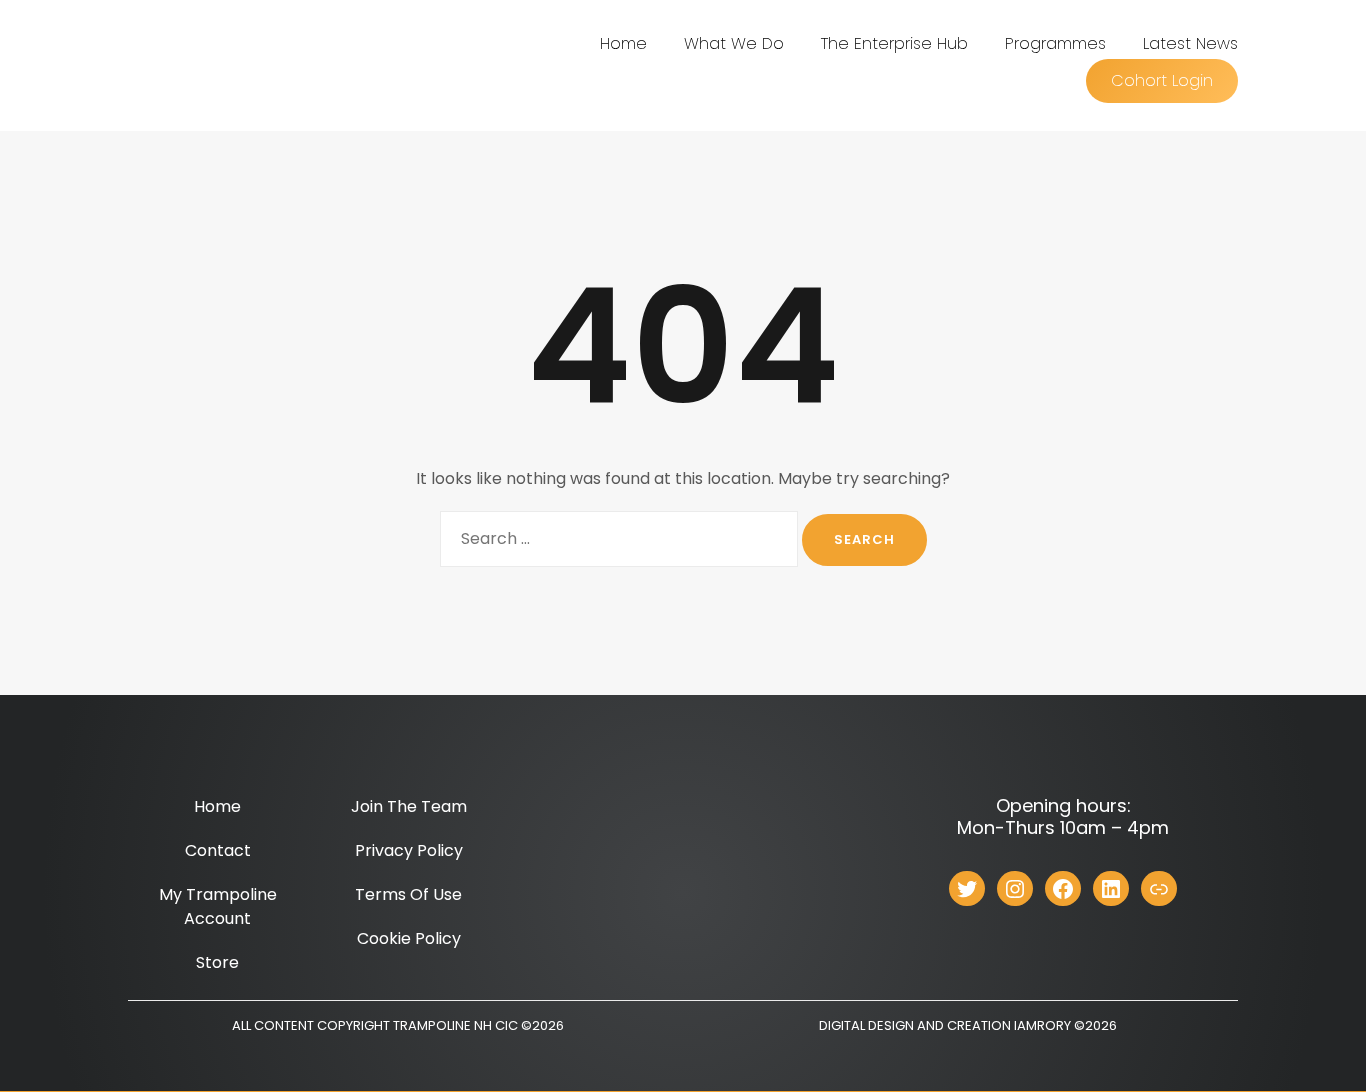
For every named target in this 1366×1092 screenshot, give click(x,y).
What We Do (734, 43)
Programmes (1055, 43)
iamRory (1042, 1025)
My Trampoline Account (218, 906)
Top (1318, 1044)
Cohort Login (1162, 80)
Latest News (1190, 43)
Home (623, 43)
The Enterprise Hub (894, 43)
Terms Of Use (408, 894)
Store (217, 962)
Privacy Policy (409, 850)
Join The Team (409, 806)
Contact (218, 850)
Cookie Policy (409, 938)
